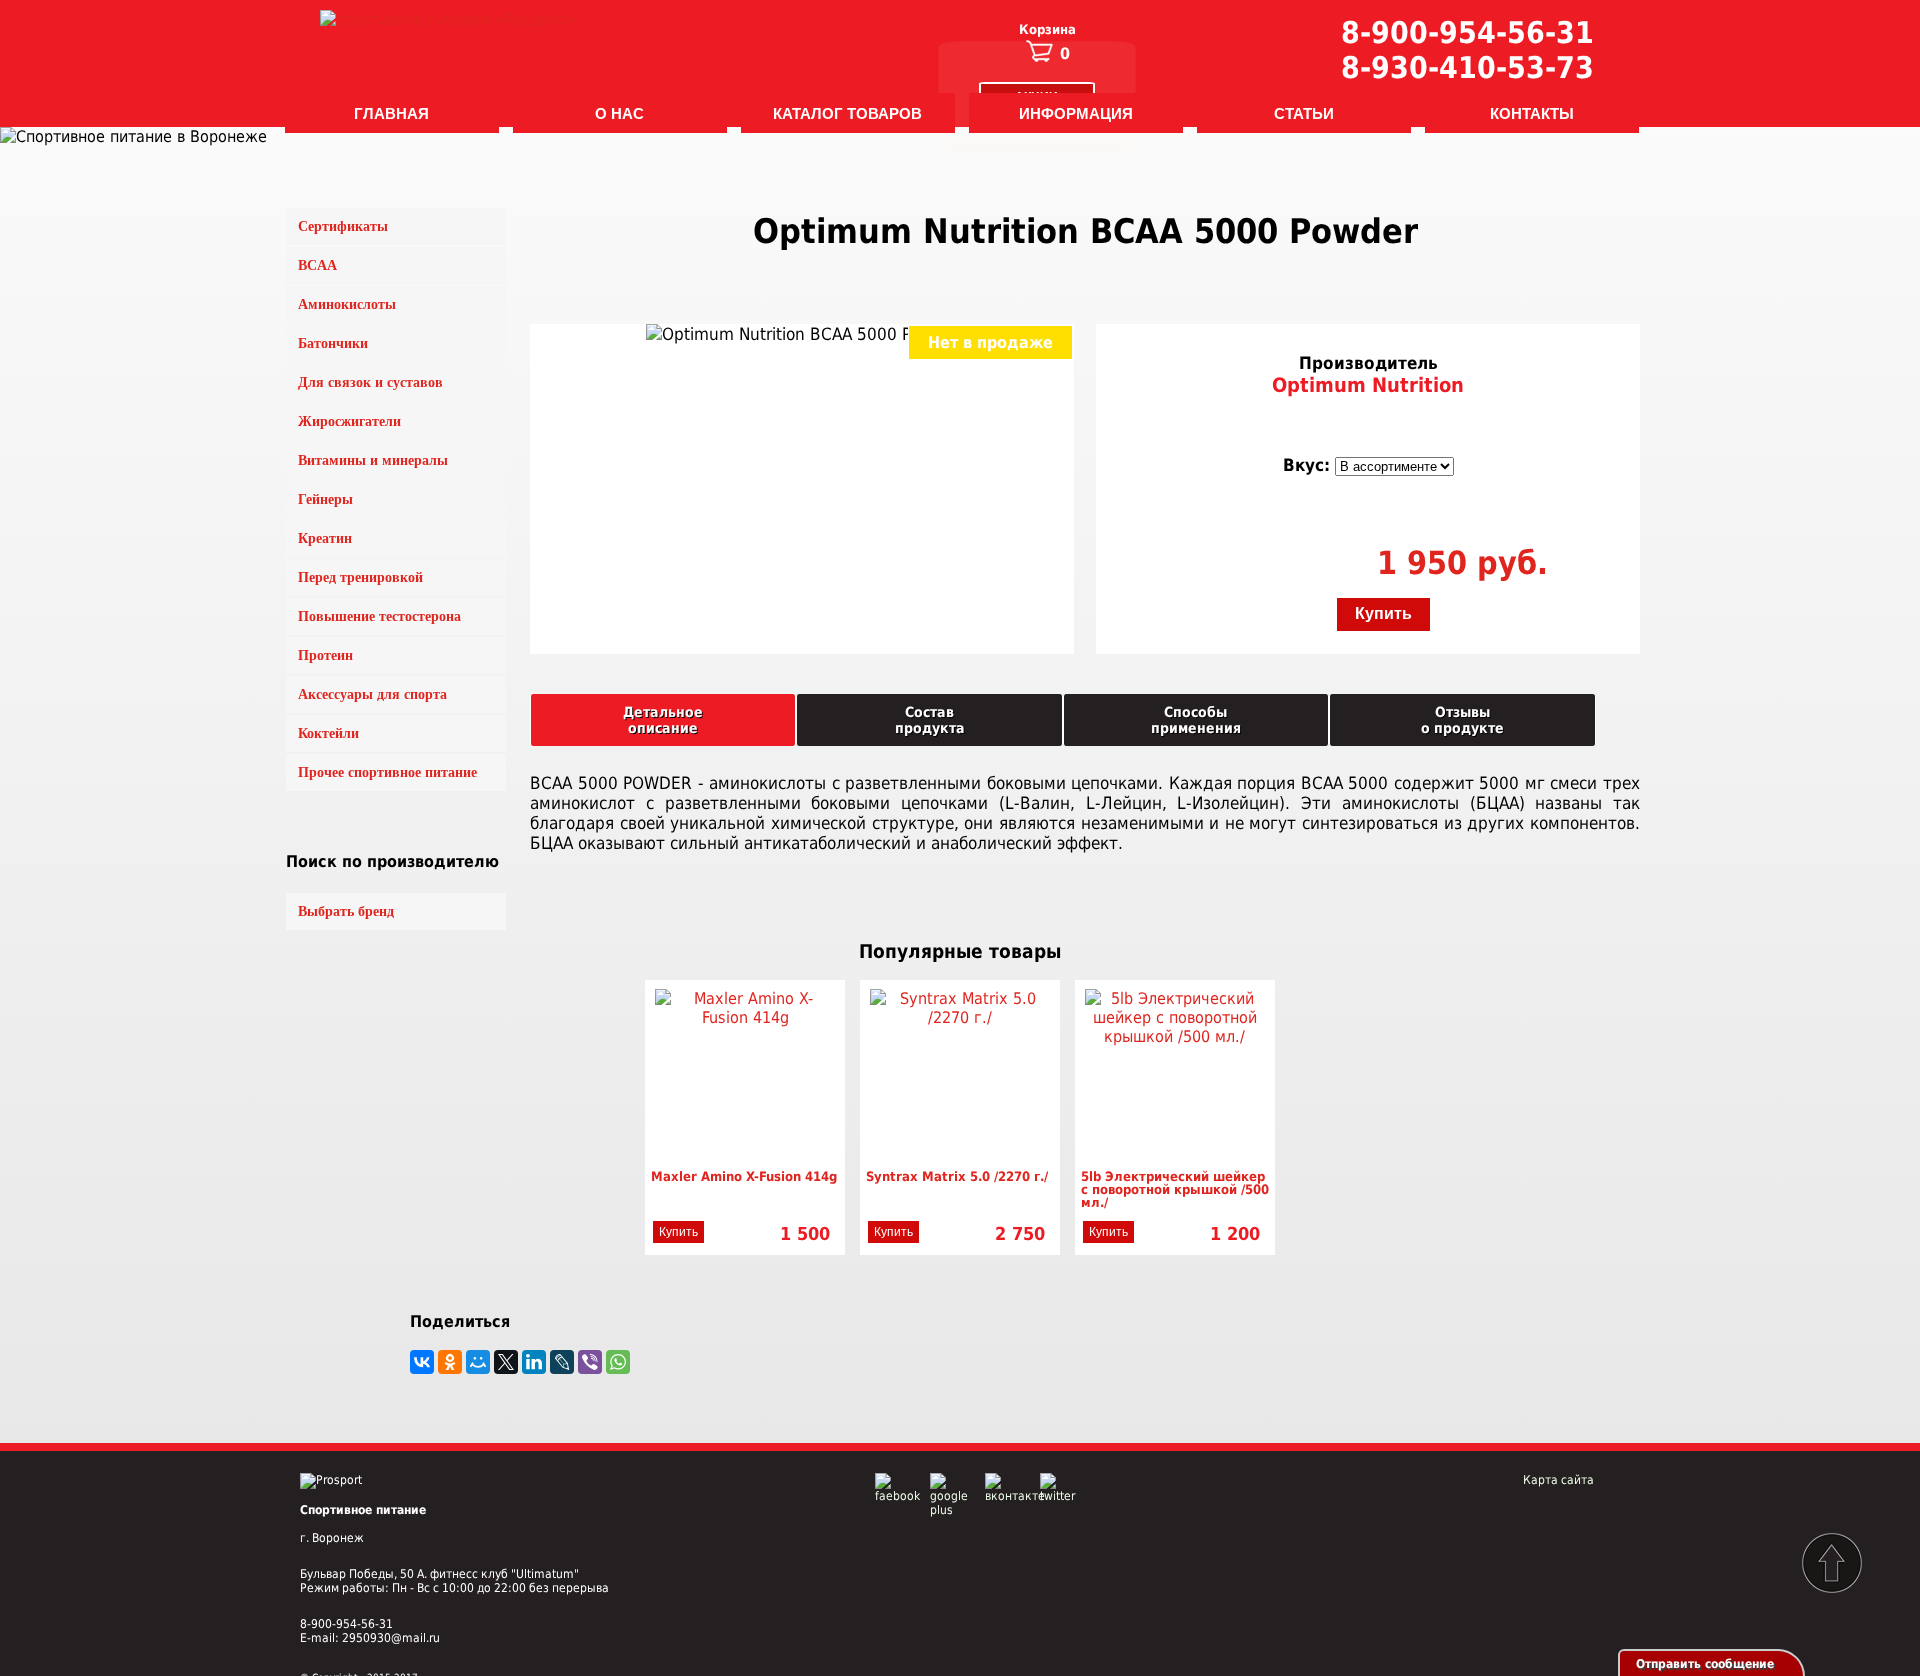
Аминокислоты (347, 304)
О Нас (619, 113)
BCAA (317, 265)
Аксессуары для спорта (372, 694)
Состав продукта (930, 720)
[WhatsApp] (618, 1362)
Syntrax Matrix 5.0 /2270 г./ (957, 1176)
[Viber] (590, 1362)
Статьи (1304, 113)
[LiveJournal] (562, 1362)
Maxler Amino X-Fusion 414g (744, 1176)
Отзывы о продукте (1462, 720)
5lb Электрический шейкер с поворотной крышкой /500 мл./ (1175, 1189)
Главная (391, 113)
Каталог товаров (847, 113)
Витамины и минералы (373, 460)
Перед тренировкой (360, 577)
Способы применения (1196, 720)
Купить (1383, 613)
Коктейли (328, 733)
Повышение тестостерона (379, 616)
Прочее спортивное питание (387, 772)
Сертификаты (343, 226)
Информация (1076, 113)
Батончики (333, 343)
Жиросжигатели (349, 421)
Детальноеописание (663, 720)
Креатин (325, 538)
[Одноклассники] (450, 1362)
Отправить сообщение (1705, 1664)
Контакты (1532, 113)
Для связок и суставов (370, 382)
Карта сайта (1558, 1480)
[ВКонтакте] (422, 1362)
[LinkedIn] (534, 1362)
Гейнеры (325, 499)
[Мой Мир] (478, 1362)
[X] (506, 1362)
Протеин (325, 655)
